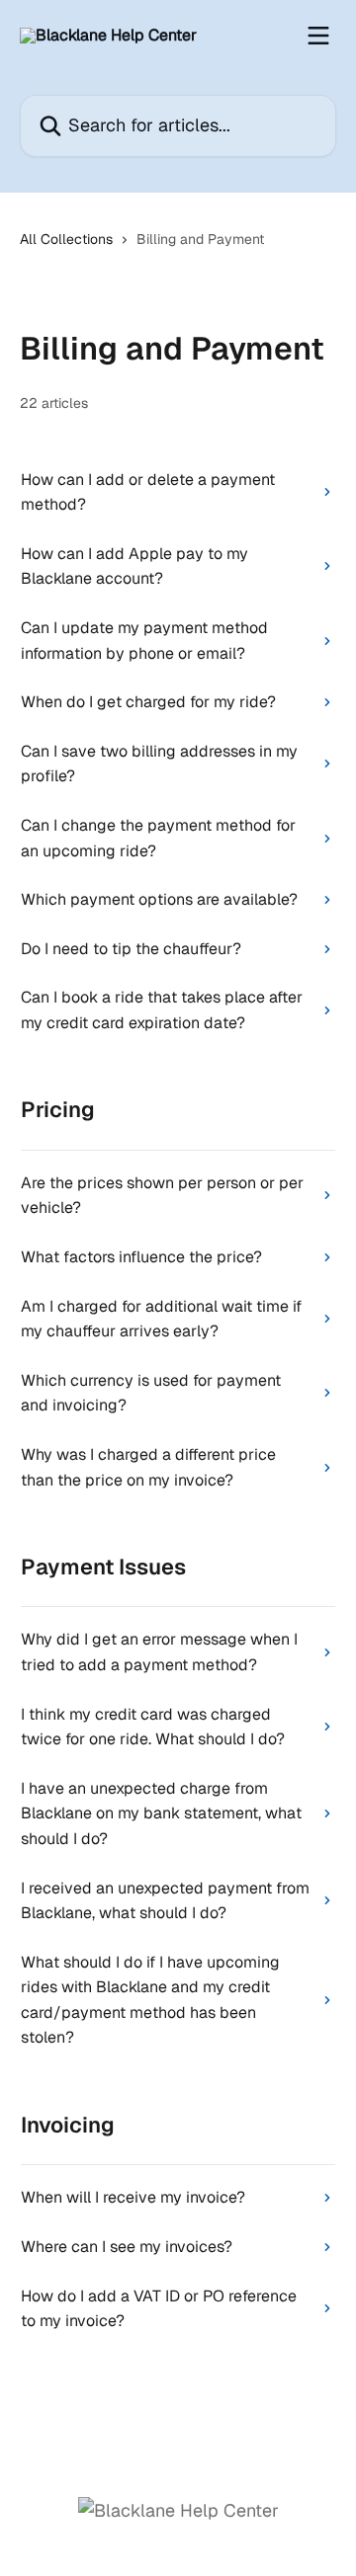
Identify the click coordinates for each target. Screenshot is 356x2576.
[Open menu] (318, 36)
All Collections (66, 239)
